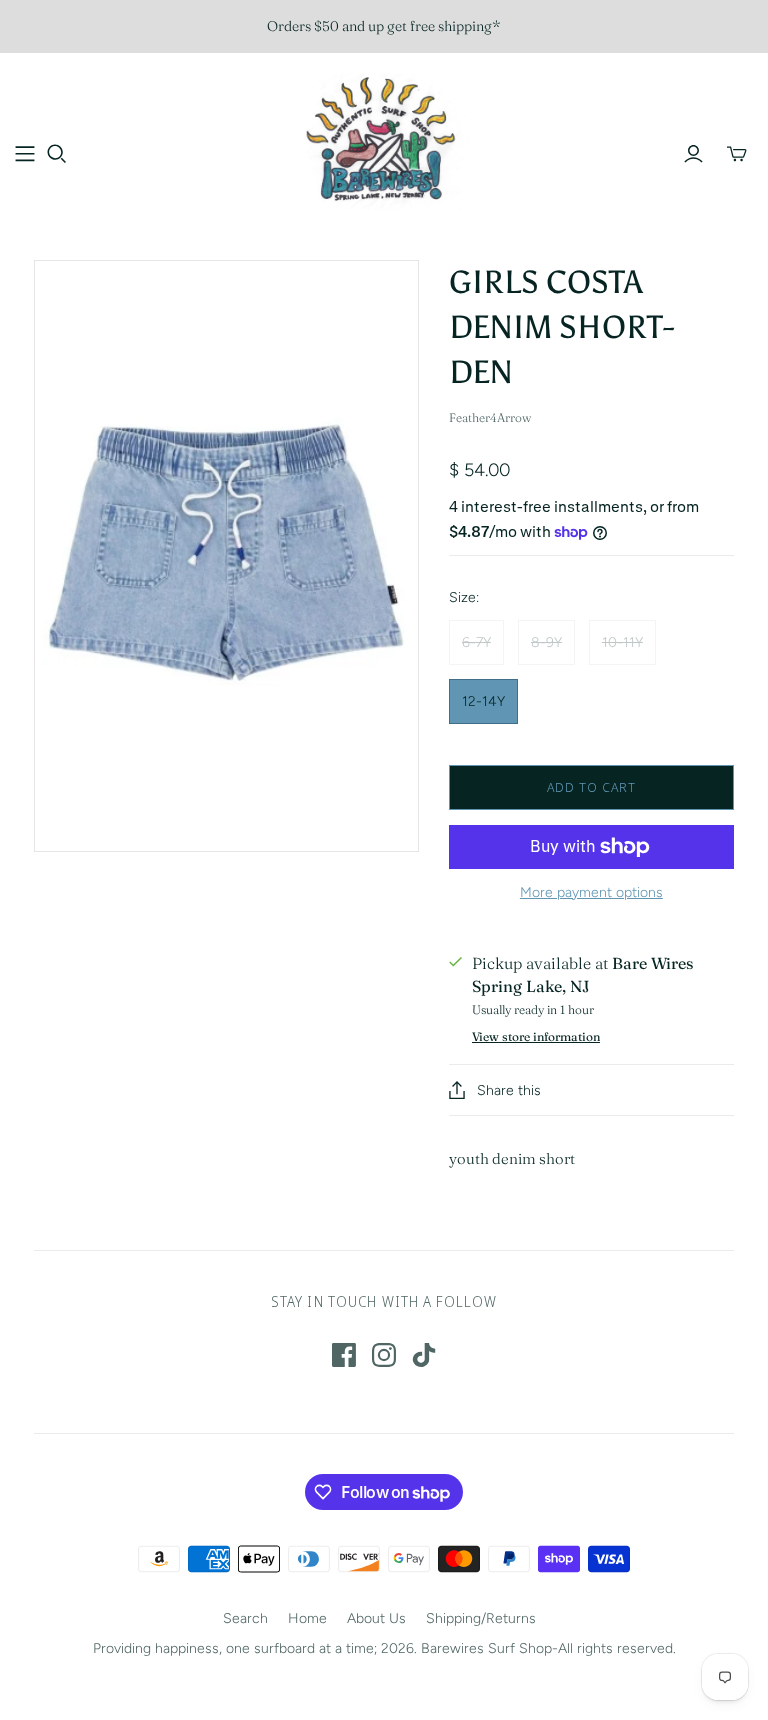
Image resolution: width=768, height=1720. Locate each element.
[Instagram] (384, 1355)
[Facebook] (344, 1355)
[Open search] (57, 154)
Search (245, 1618)
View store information (536, 1036)
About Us (376, 1618)
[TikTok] (424, 1355)
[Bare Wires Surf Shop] (384, 141)
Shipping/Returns (481, 1618)
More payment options (591, 892)
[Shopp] (25, 154)
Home (307, 1618)
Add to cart (591, 787)
